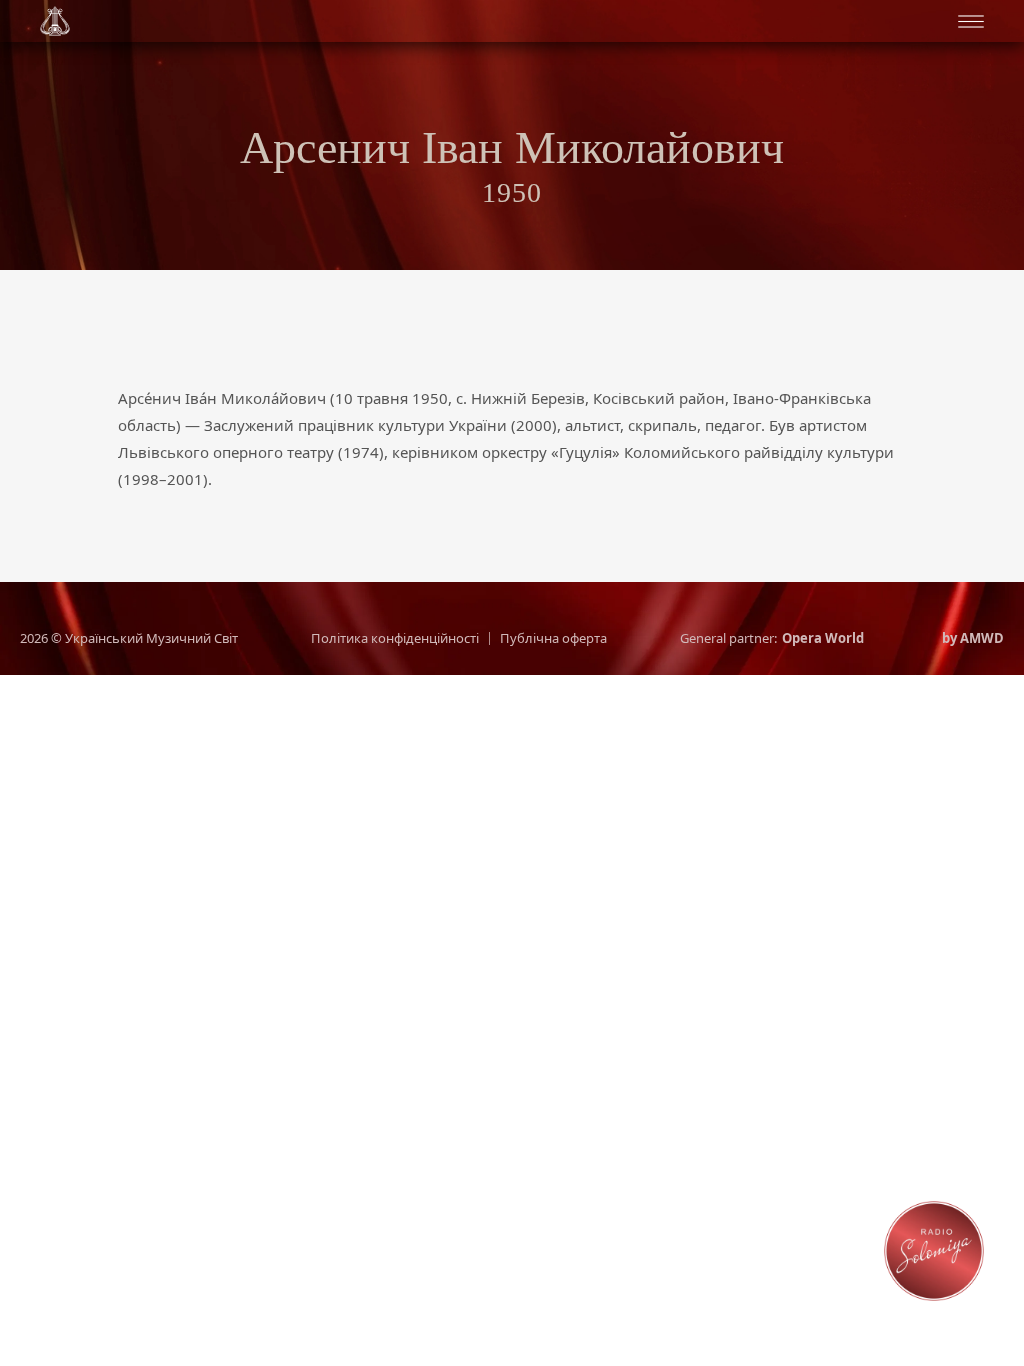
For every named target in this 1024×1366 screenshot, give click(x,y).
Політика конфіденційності (395, 638)
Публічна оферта (553, 638)
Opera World (823, 638)
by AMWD (973, 638)
